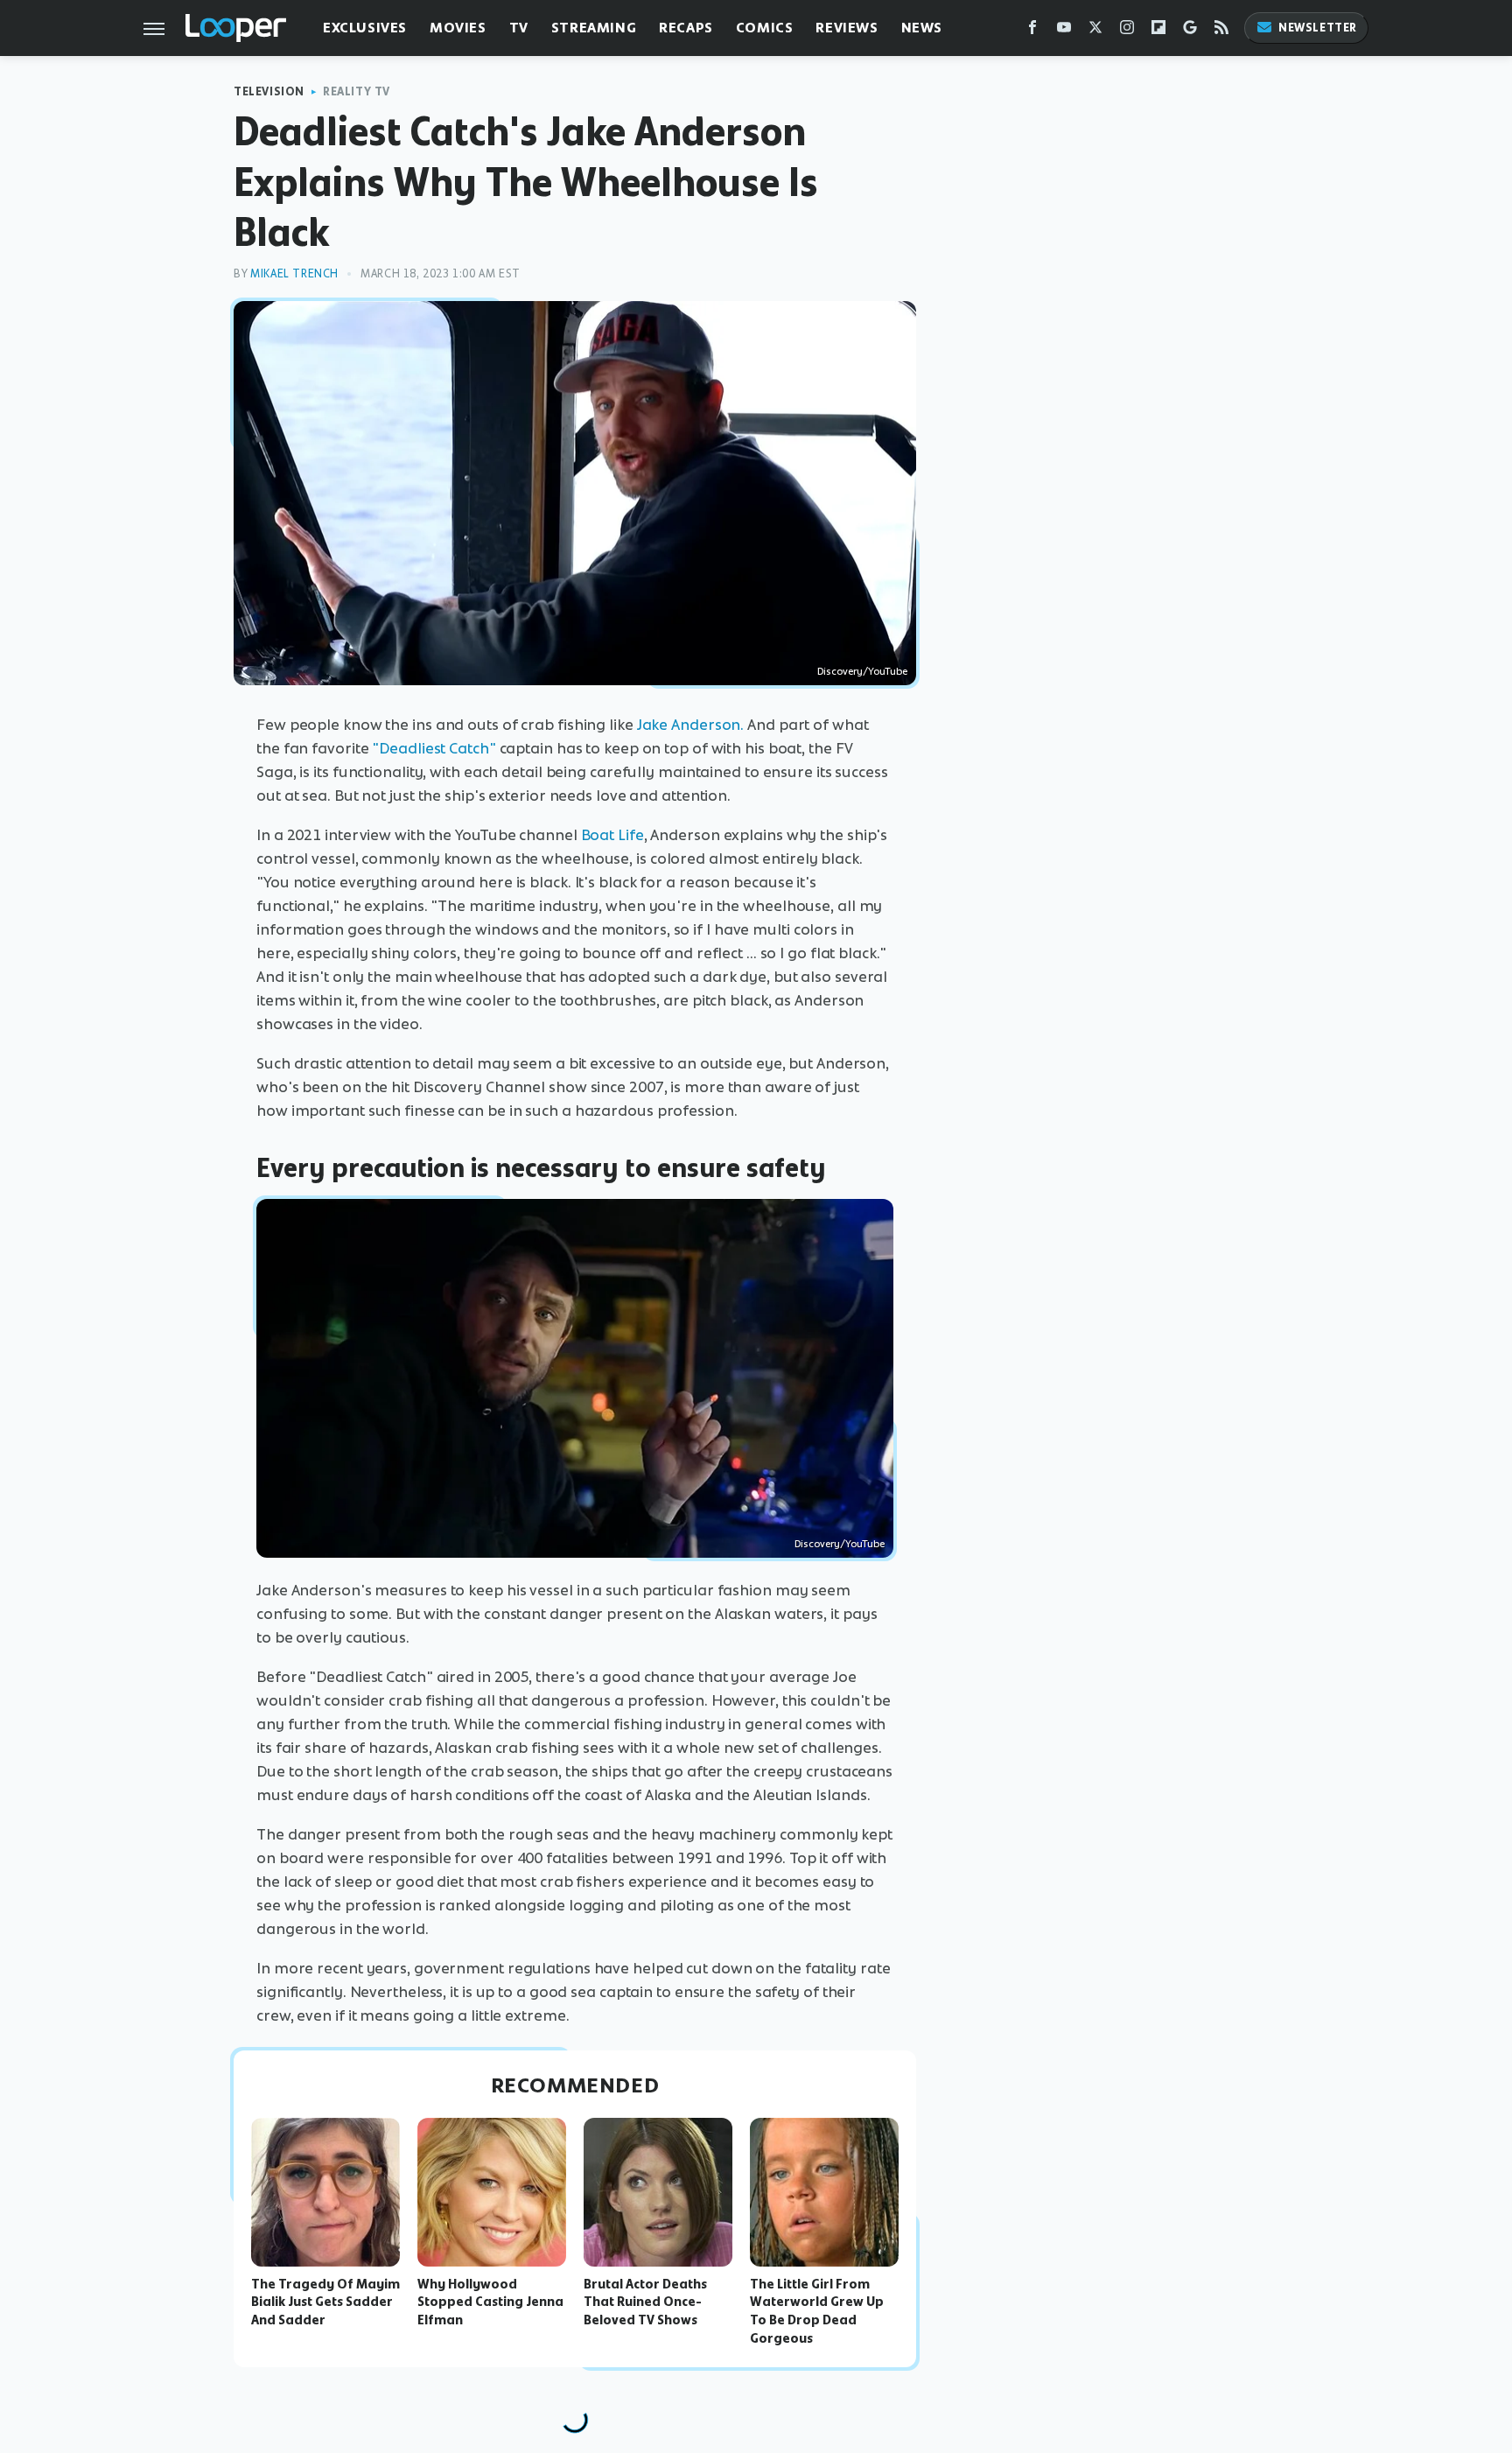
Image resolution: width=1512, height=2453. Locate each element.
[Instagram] (1127, 31)
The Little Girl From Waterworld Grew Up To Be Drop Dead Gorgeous (817, 2311)
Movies (458, 28)
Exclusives (365, 28)
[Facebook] (1032, 31)
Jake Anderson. (691, 725)
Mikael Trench (294, 273)
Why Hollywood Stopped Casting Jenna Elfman (490, 2302)
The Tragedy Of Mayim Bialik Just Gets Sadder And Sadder (325, 2302)
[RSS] (1221, 31)
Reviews (847, 28)
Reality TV (357, 91)
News (922, 28)
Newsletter (1318, 28)
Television (269, 91)
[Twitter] (1095, 31)
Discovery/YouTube (862, 671)
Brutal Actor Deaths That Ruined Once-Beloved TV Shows (645, 2302)
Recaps (686, 28)
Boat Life (612, 835)
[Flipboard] (1158, 31)
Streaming (594, 28)
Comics (765, 28)
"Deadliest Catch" (434, 748)
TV (519, 28)
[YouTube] (1064, 31)
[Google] (1190, 31)
